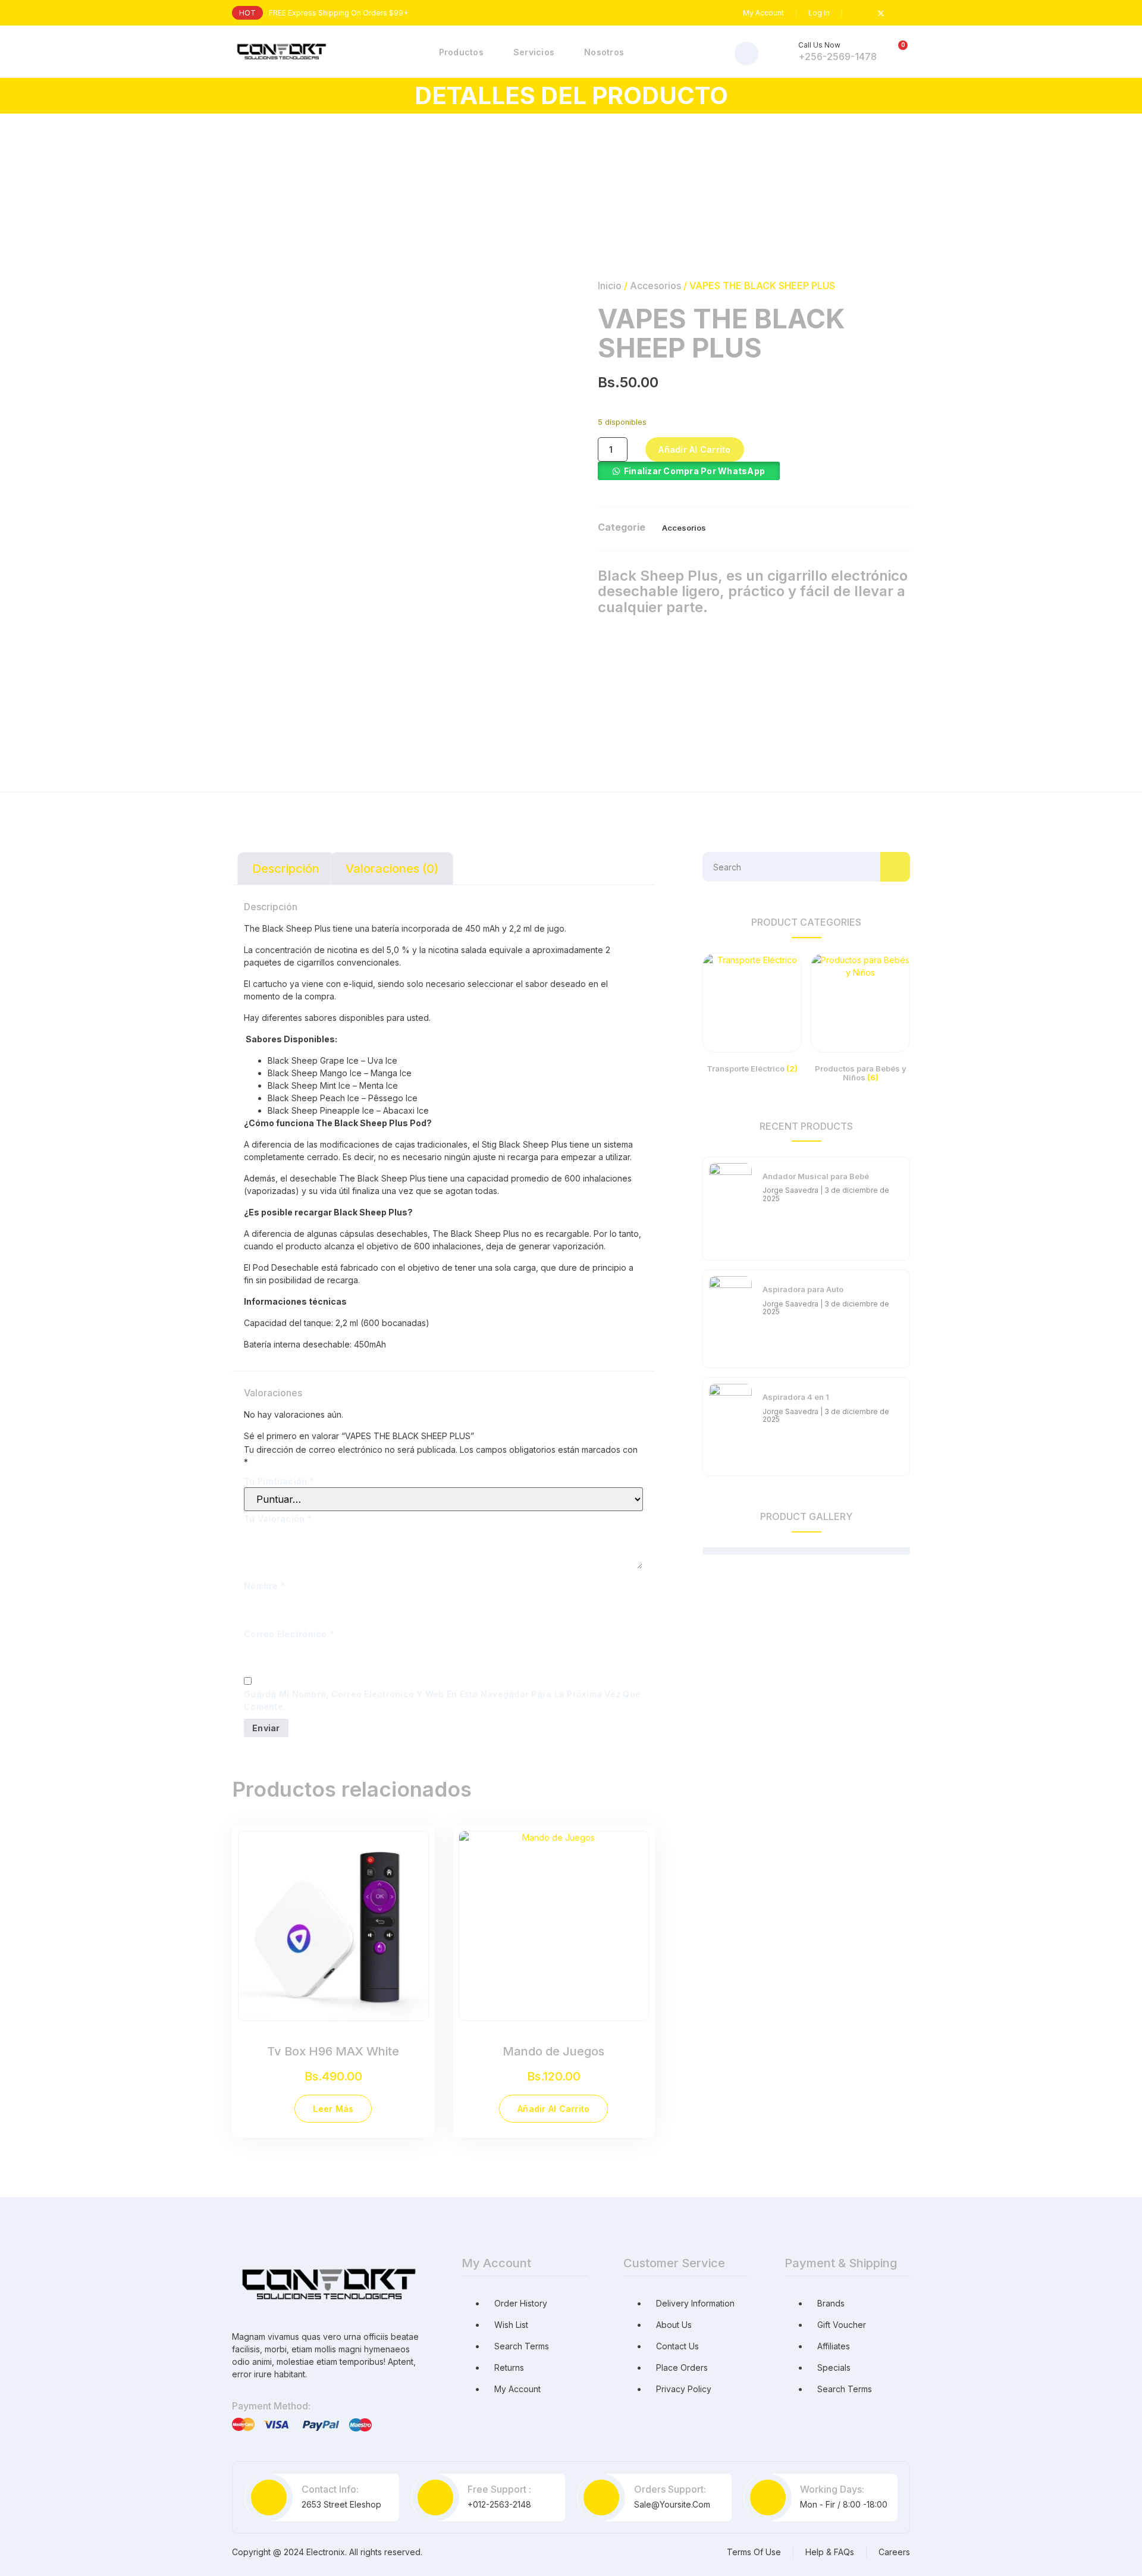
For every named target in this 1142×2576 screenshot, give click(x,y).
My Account (763, 13)
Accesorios (655, 286)
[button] (689, 471)
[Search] (895, 867)
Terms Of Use (754, 2552)
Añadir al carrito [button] (553, 2109)
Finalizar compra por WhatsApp (694, 471)
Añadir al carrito (694, 449)
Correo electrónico (289, 1634)
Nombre (264, 1586)
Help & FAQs (830, 2552)
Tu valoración (278, 1519)
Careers (894, 2552)
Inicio (610, 286)
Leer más (333, 2109)
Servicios (534, 52)
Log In (819, 13)
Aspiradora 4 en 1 (796, 1397)
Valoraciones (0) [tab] (392, 869)
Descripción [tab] (286, 869)
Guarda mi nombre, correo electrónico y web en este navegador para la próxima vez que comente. (442, 1700)
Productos (461, 52)
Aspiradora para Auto (803, 1289)
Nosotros (604, 52)
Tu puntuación (279, 1481)
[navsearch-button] (746, 54)
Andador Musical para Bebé (816, 1176)
